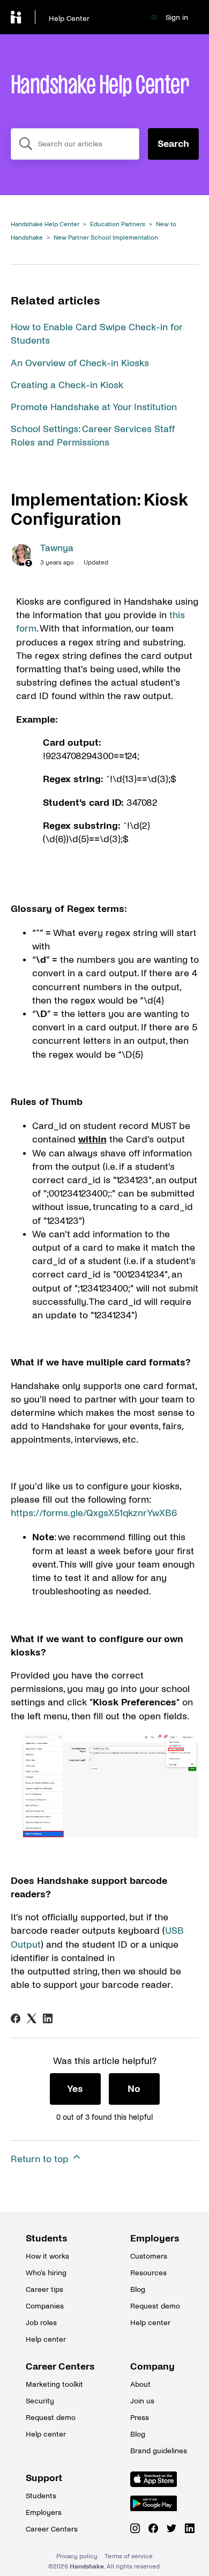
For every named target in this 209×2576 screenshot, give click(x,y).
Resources (148, 2273)
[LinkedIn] (48, 2018)
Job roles (41, 2323)
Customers (149, 2256)
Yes (75, 2089)
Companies (45, 2306)
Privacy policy (77, 2556)
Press (140, 2418)
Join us (142, 2401)
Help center (46, 2339)
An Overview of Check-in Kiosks (80, 363)
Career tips (44, 2289)
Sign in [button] (177, 17)
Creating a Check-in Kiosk (67, 385)
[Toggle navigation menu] (154, 17)
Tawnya (57, 548)
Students (47, 2239)
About (140, 2384)
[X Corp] (32, 2018)
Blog (138, 2289)
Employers (155, 2239)
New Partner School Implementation (106, 238)
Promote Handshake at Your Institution (94, 407)
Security (40, 2401)
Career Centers (53, 2367)
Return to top (41, 2159)
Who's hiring (46, 2273)
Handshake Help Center (45, 224)
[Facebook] (16, 2018)
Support (44, 2478)
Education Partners (118, 224)
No (134, 2089)
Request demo (155, 2306)
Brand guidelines (157, 2451)
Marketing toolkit (53, 2384)
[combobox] (75, 144)
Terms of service (129, 2556)
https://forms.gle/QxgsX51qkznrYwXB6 (94, 1513)
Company (152, 2367)
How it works (47, 2256)
